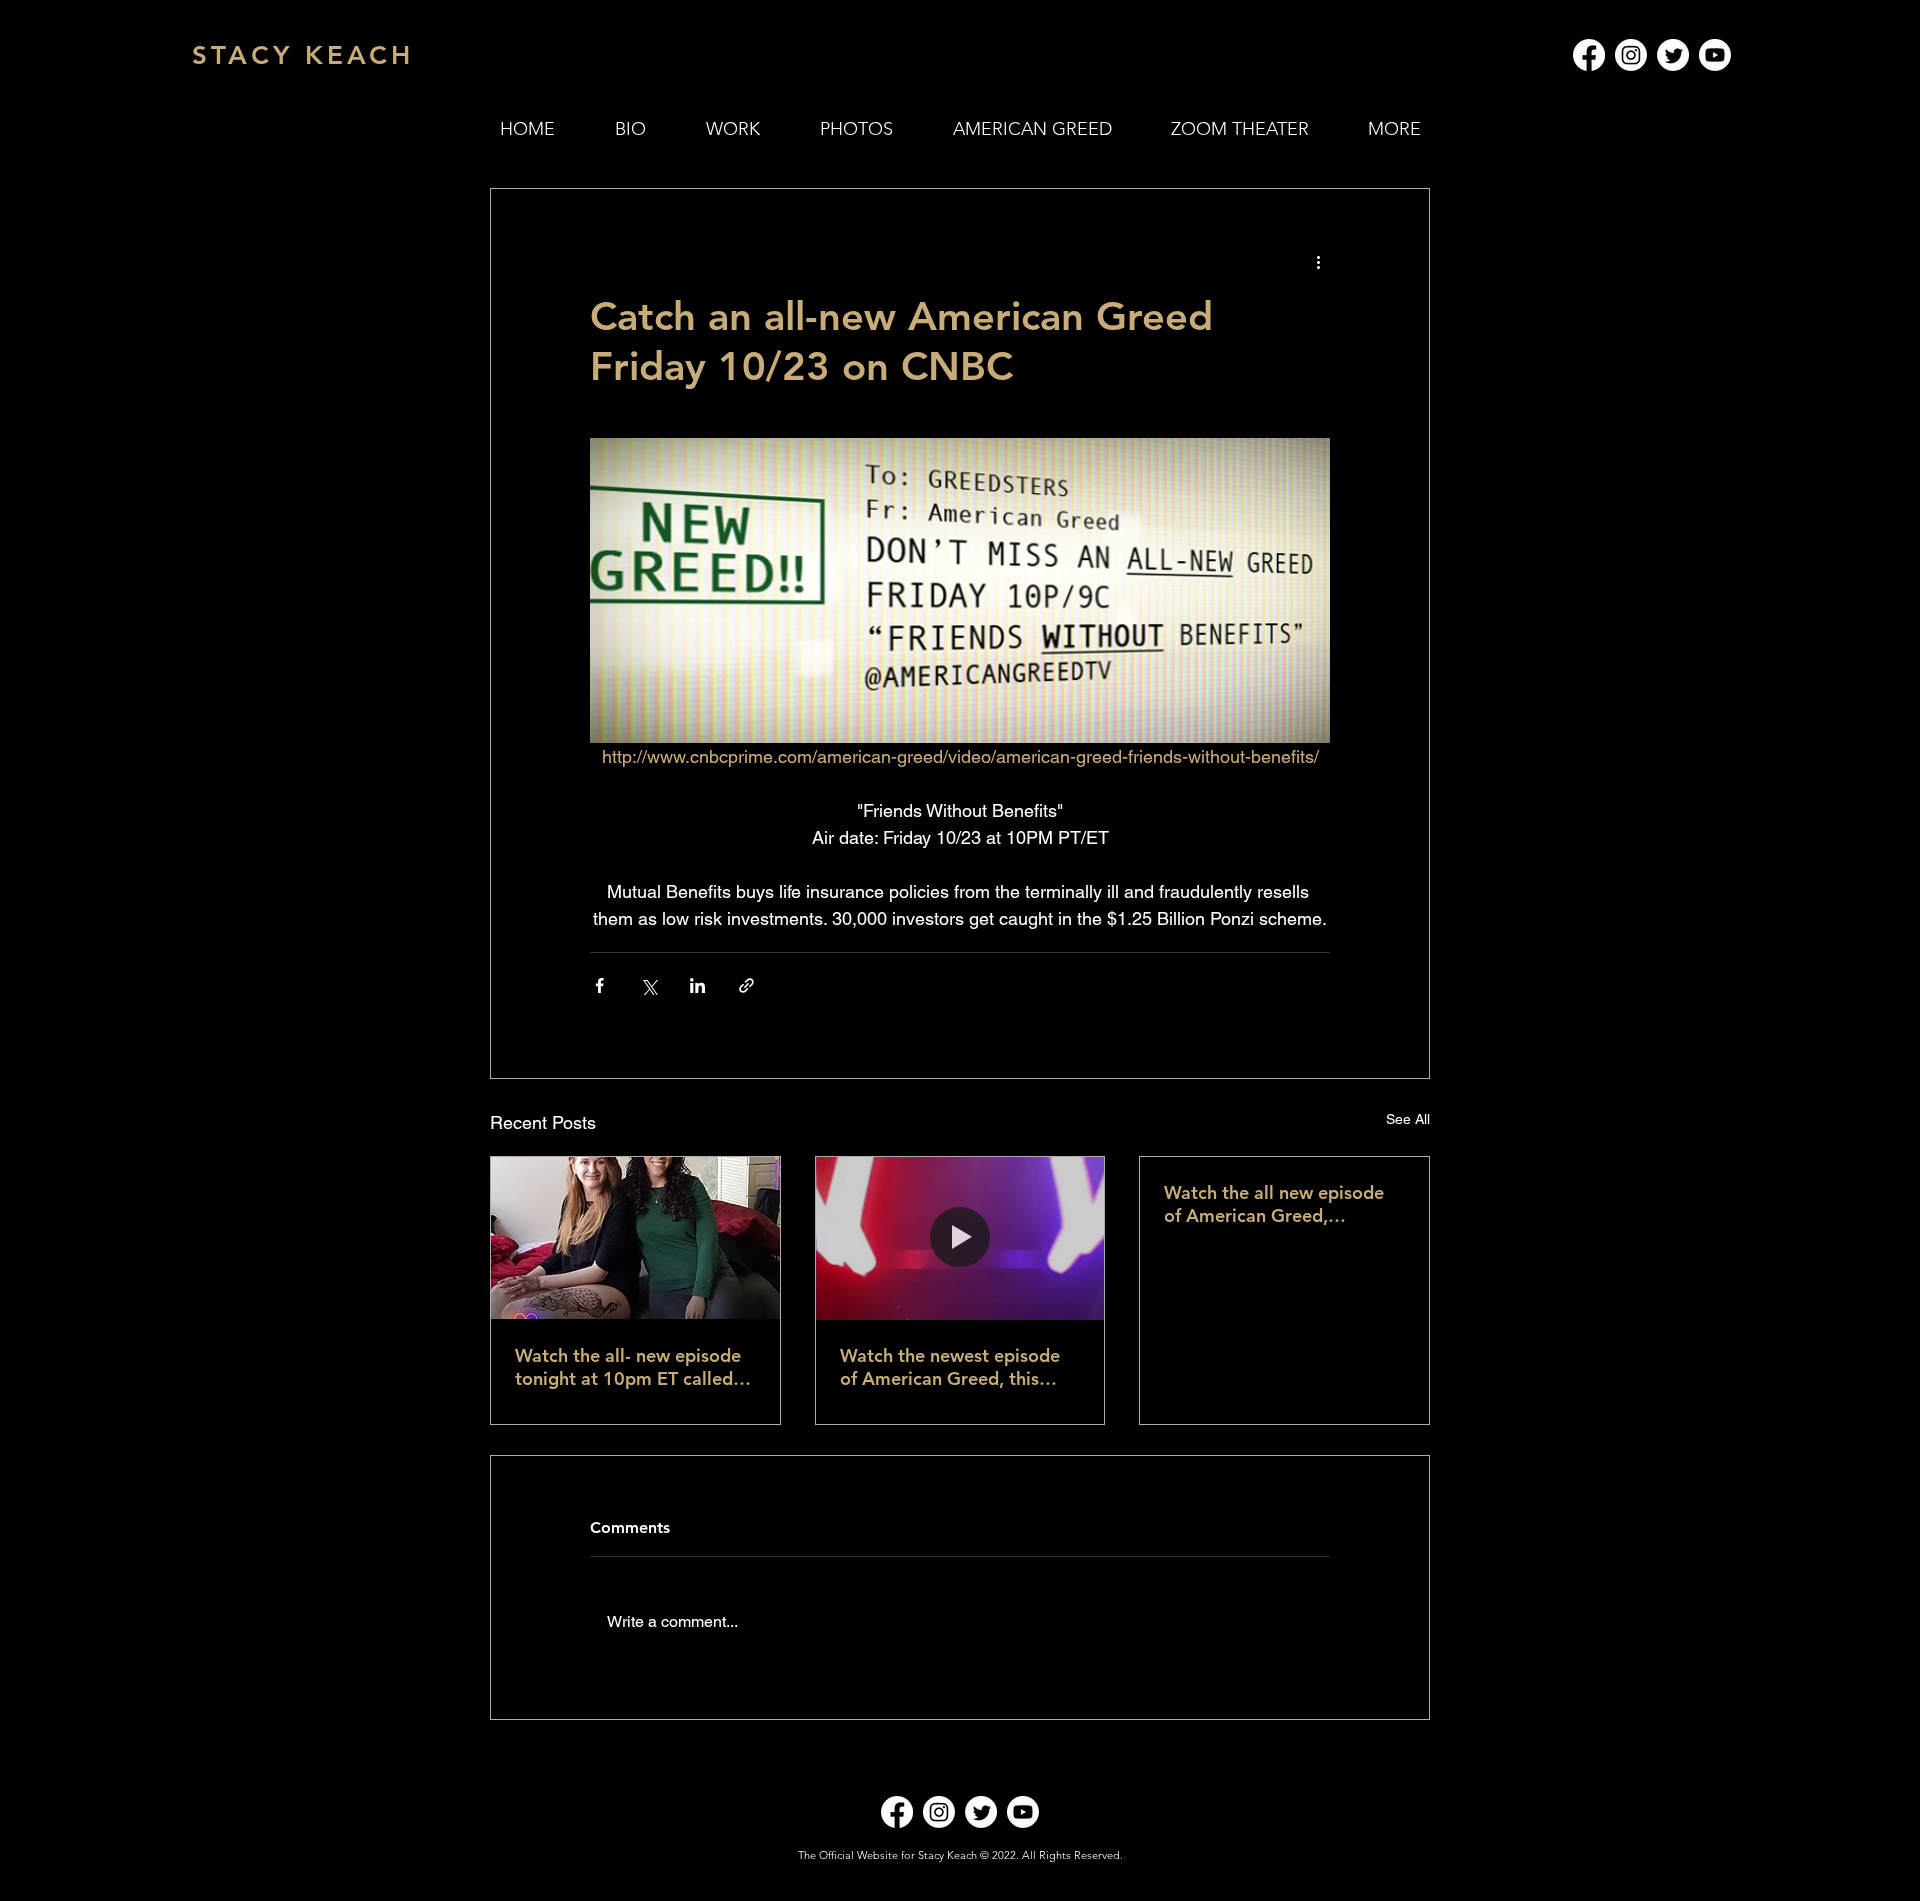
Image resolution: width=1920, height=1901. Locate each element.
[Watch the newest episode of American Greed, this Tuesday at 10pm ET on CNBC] (960, 1238)
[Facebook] (1589, 55)
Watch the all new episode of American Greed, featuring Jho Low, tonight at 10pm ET (1274, 1204)
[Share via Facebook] (599, 985)
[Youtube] (1715, 55)
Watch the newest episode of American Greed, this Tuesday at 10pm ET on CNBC (950, 1367)
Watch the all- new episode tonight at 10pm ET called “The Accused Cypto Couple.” (628, 1367)
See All (1408, 1119)
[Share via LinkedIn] (697, 985)
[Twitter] (1673, 55)
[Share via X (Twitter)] (648, 985)
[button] (733, 129)
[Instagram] (1631, 55)
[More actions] (1318, 261)
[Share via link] (746, 985)
